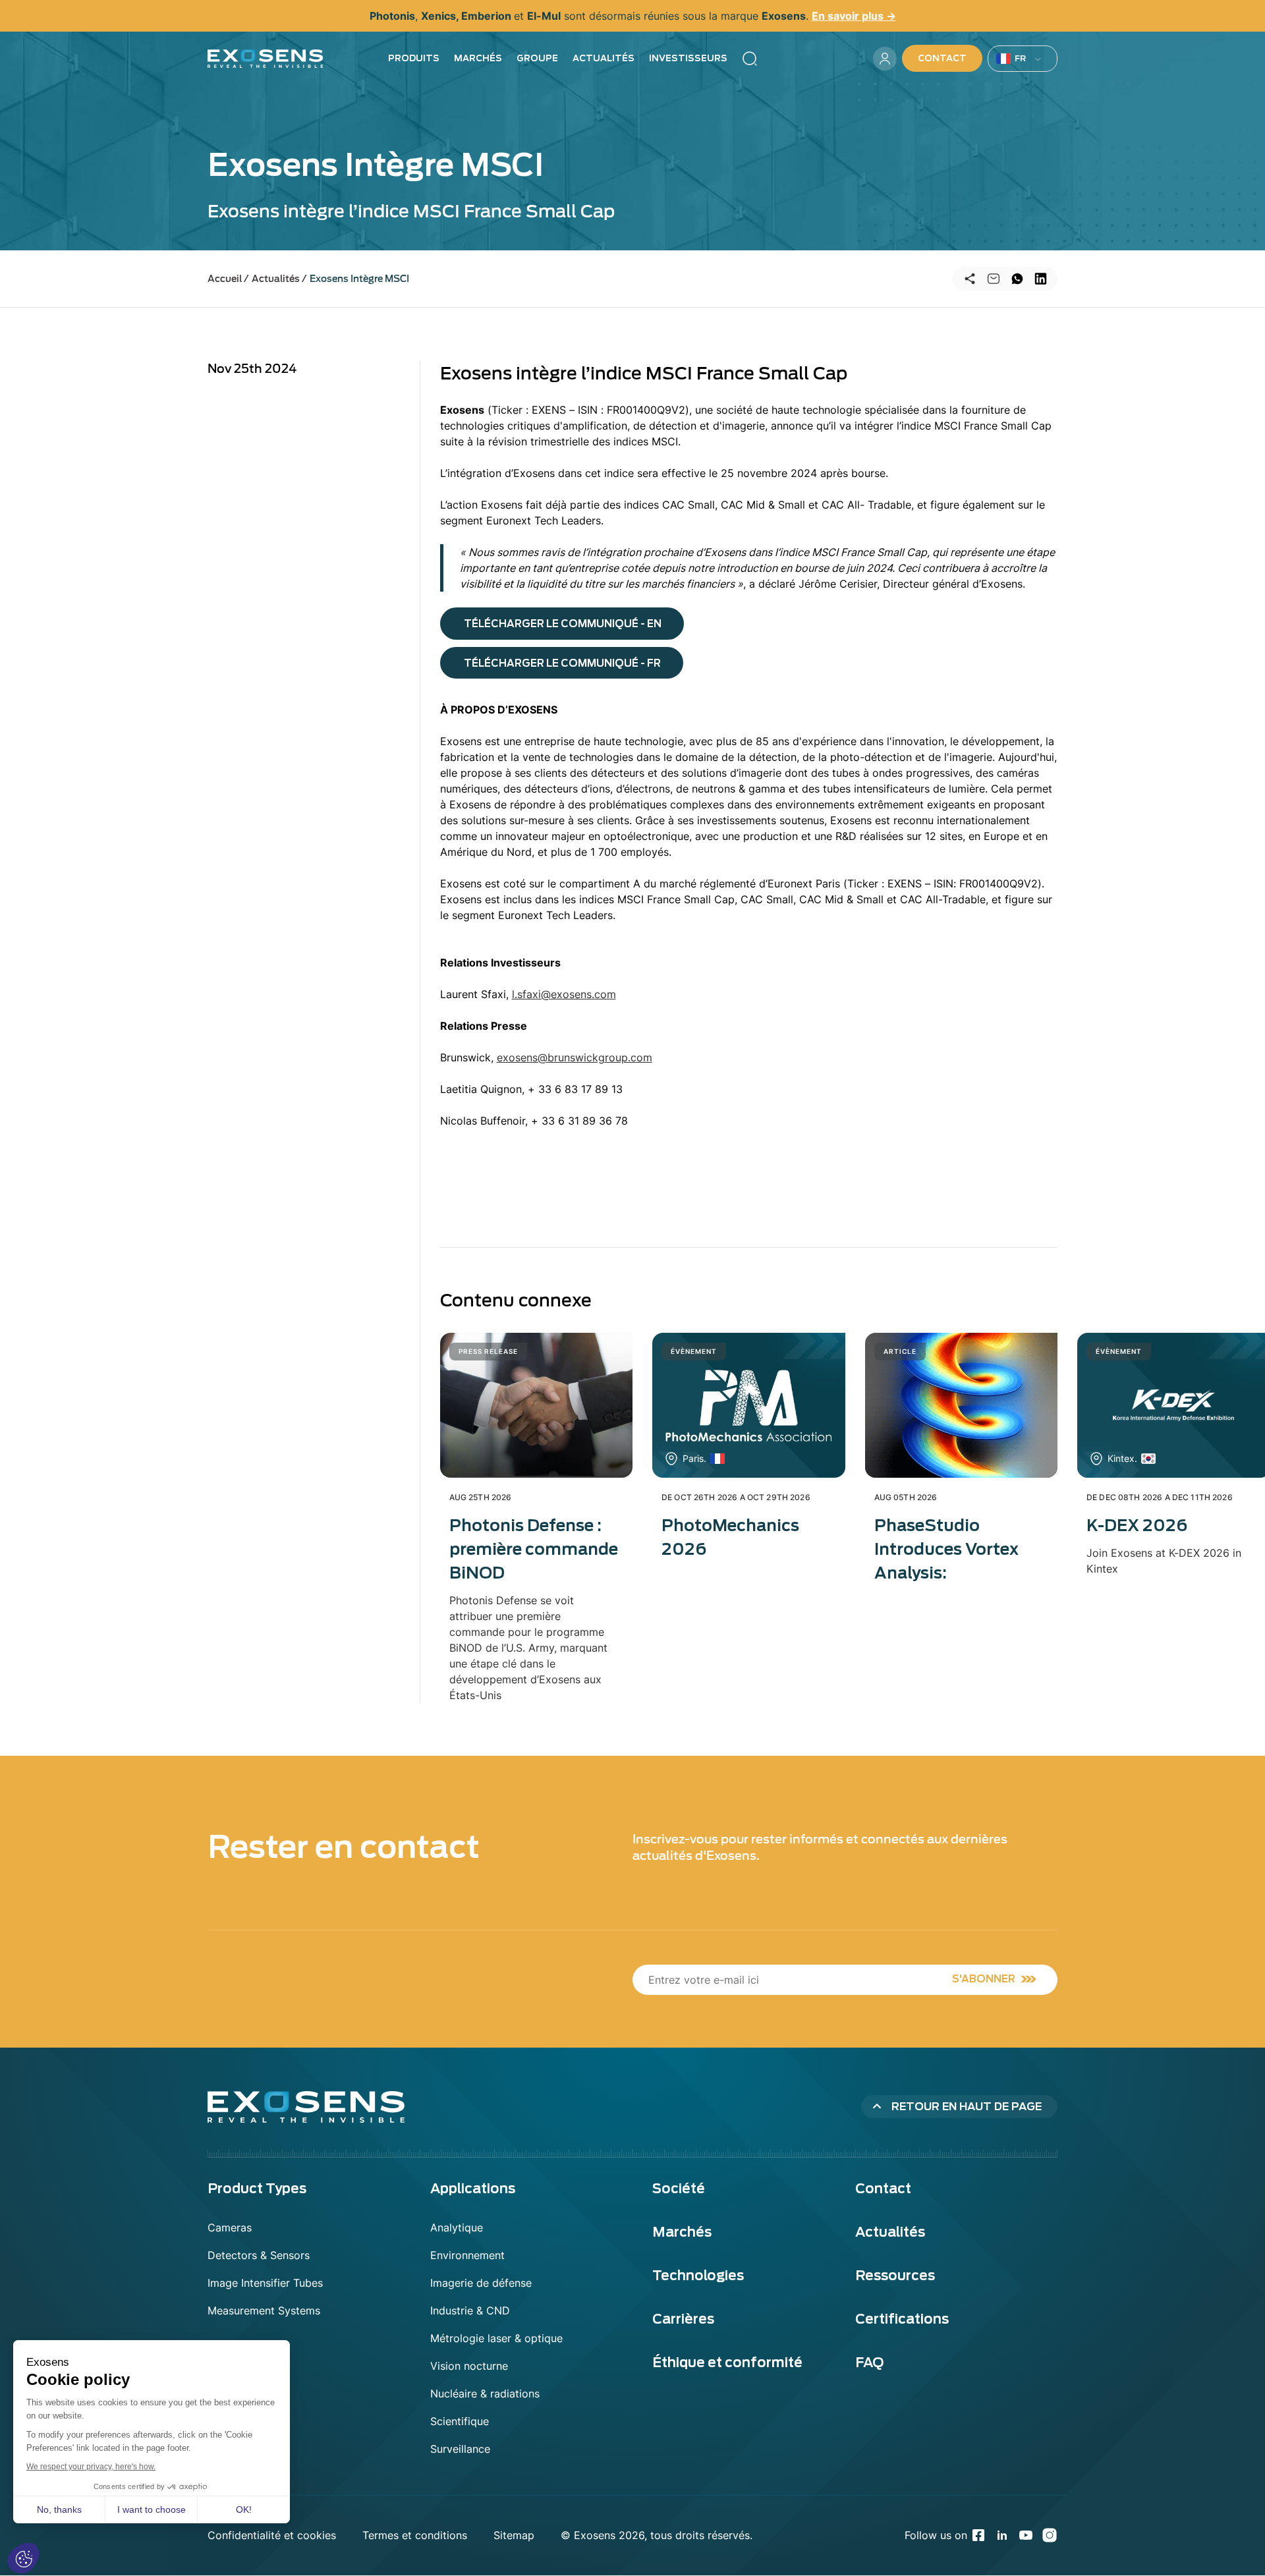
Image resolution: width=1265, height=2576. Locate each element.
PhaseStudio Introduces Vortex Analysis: (946, 1549)
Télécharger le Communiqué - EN (563, 624)
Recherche (750, 59)
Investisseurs (688, 58)
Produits (414, 58)
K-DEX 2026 (1137, 1526)
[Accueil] (266, 59)
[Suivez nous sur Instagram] (1050, 2535)
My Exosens (885, 59)
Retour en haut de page (967, 2107)
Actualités (604, 58)
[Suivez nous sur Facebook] (978, 2535)
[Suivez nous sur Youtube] (1026, 2535)
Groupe (537, 58)
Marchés (478, 58)
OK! (244, 2509)
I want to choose (152, 2509)
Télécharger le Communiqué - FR (562, 663)
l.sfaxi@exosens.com (564, 994)
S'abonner (984, 1979)
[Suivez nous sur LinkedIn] (1002, 2535)
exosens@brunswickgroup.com (575, 1057)
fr (1021, 58)
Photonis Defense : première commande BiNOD (534, 1549)
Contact (942, 58)
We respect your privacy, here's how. (91, 2467)
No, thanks (59, 2509)
